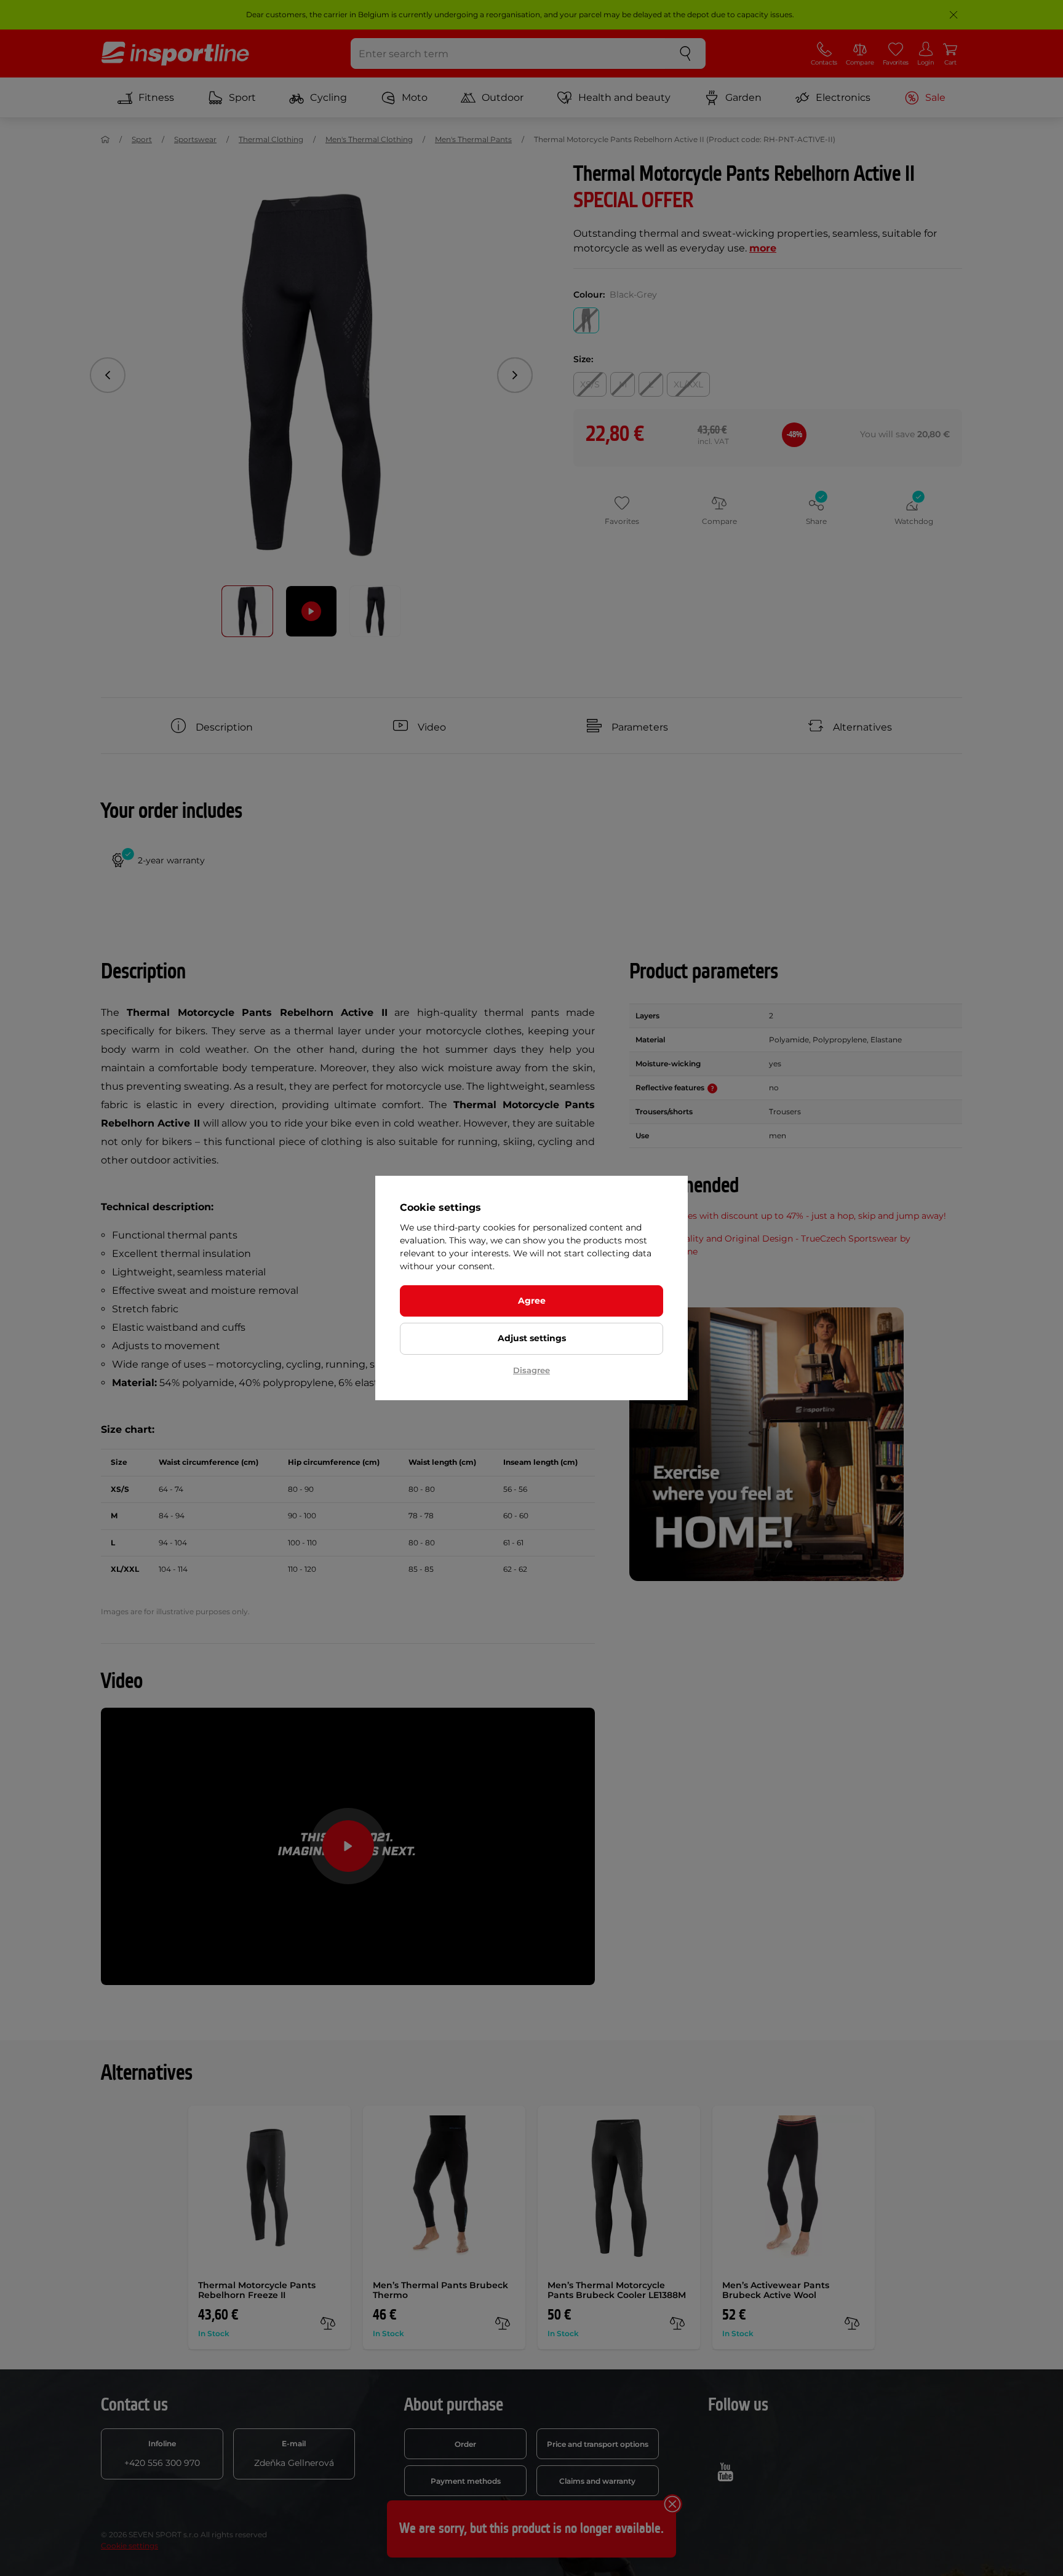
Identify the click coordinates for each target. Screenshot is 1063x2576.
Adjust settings (532, 1338)
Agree (532, 1301)
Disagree (531, 1370)
